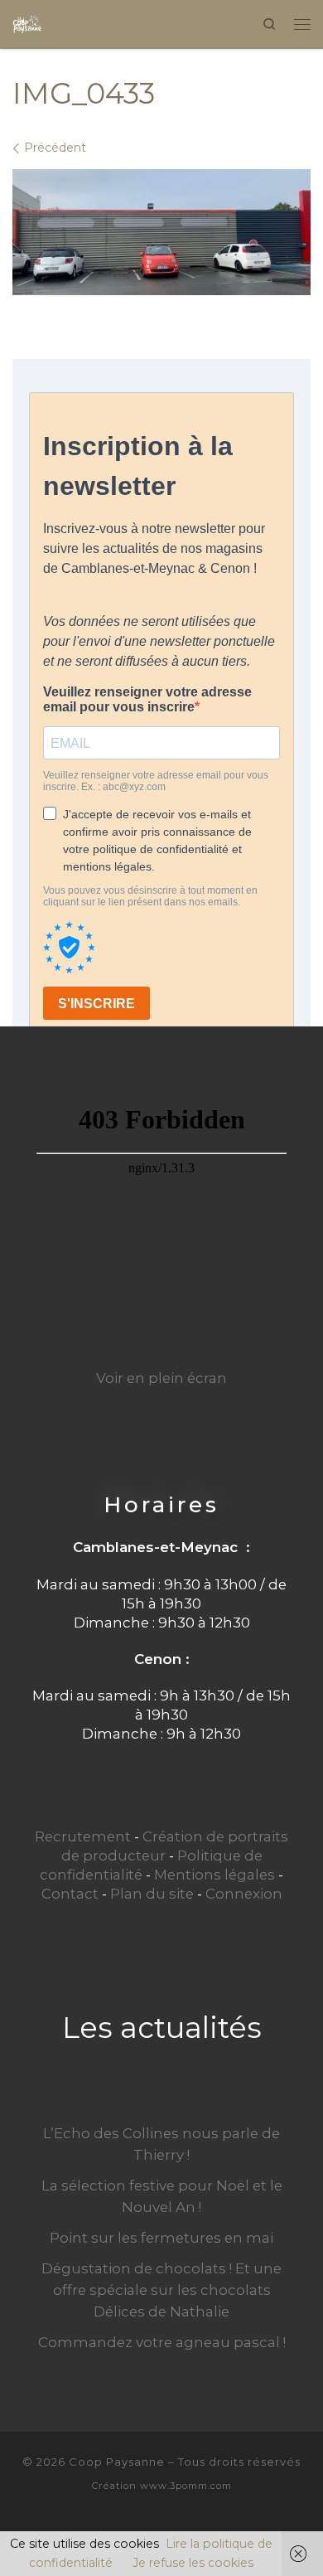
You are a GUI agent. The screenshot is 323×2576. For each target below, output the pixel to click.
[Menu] (302, 24)
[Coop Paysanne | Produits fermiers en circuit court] (27, 22)
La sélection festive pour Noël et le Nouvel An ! (162, 2196)
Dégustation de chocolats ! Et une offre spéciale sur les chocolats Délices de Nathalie (161, 2290)
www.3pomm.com (186, 2486)
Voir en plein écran (161, 1378)
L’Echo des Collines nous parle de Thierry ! (161, 2144)
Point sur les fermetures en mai (161, 2238)
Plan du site (152, 1894)
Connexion (244, 1894)
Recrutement (83, 1836)
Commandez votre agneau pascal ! (162, 2342)
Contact (70, 1894)
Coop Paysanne (117, 2462)
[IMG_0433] (161, 232)
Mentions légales (215, 1875)
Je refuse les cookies (193, 2563)
